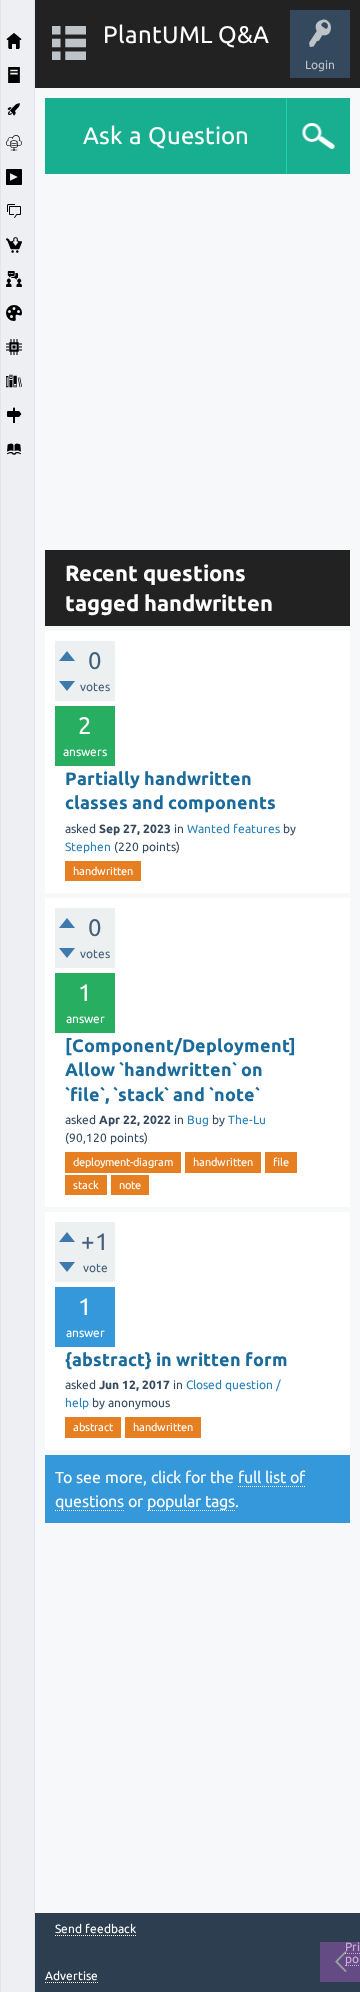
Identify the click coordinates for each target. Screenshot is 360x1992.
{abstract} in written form (176, 1359)
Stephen (88, 846)
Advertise (71, 1975)
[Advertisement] (180, 354)
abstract (93, 1427)
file (281, 1162)
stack (86, 1185)
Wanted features (233, 828)
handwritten (103, 871)
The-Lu (247, 1119)
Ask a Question (166, 135)
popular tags (191, 1501)
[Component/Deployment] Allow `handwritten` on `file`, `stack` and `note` (180, 1069)
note (130, 1185)
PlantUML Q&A (186, 34)
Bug (198, 1119)
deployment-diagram (123, 1162)
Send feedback (95, 1929)
